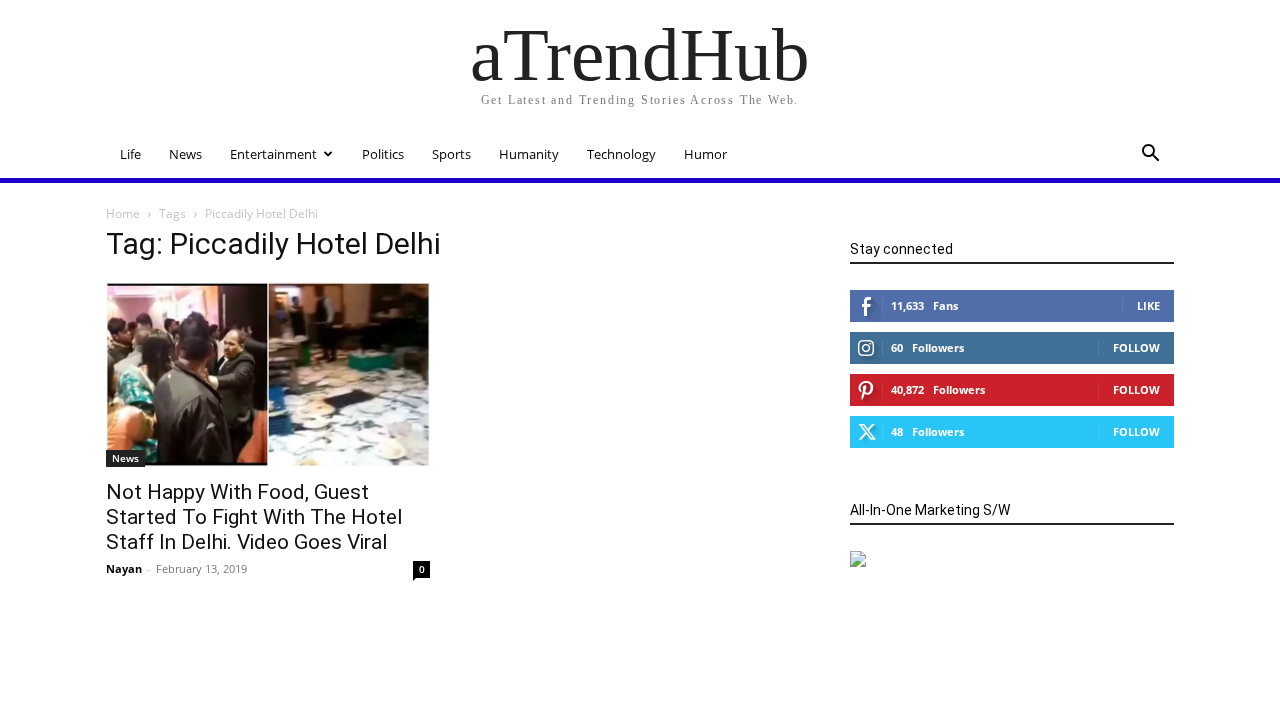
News (185, 154)
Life (130, 154)
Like (1148, 305)
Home (123, 213)
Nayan (124, 568)
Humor (705, 154)
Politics (383, 154)
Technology (621, 154)
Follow (1136, 347)
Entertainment (273, 154)
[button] (1150, 155)
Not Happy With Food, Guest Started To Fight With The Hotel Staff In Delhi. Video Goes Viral (254, 517)
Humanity (529, 154)
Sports (451, 154)
